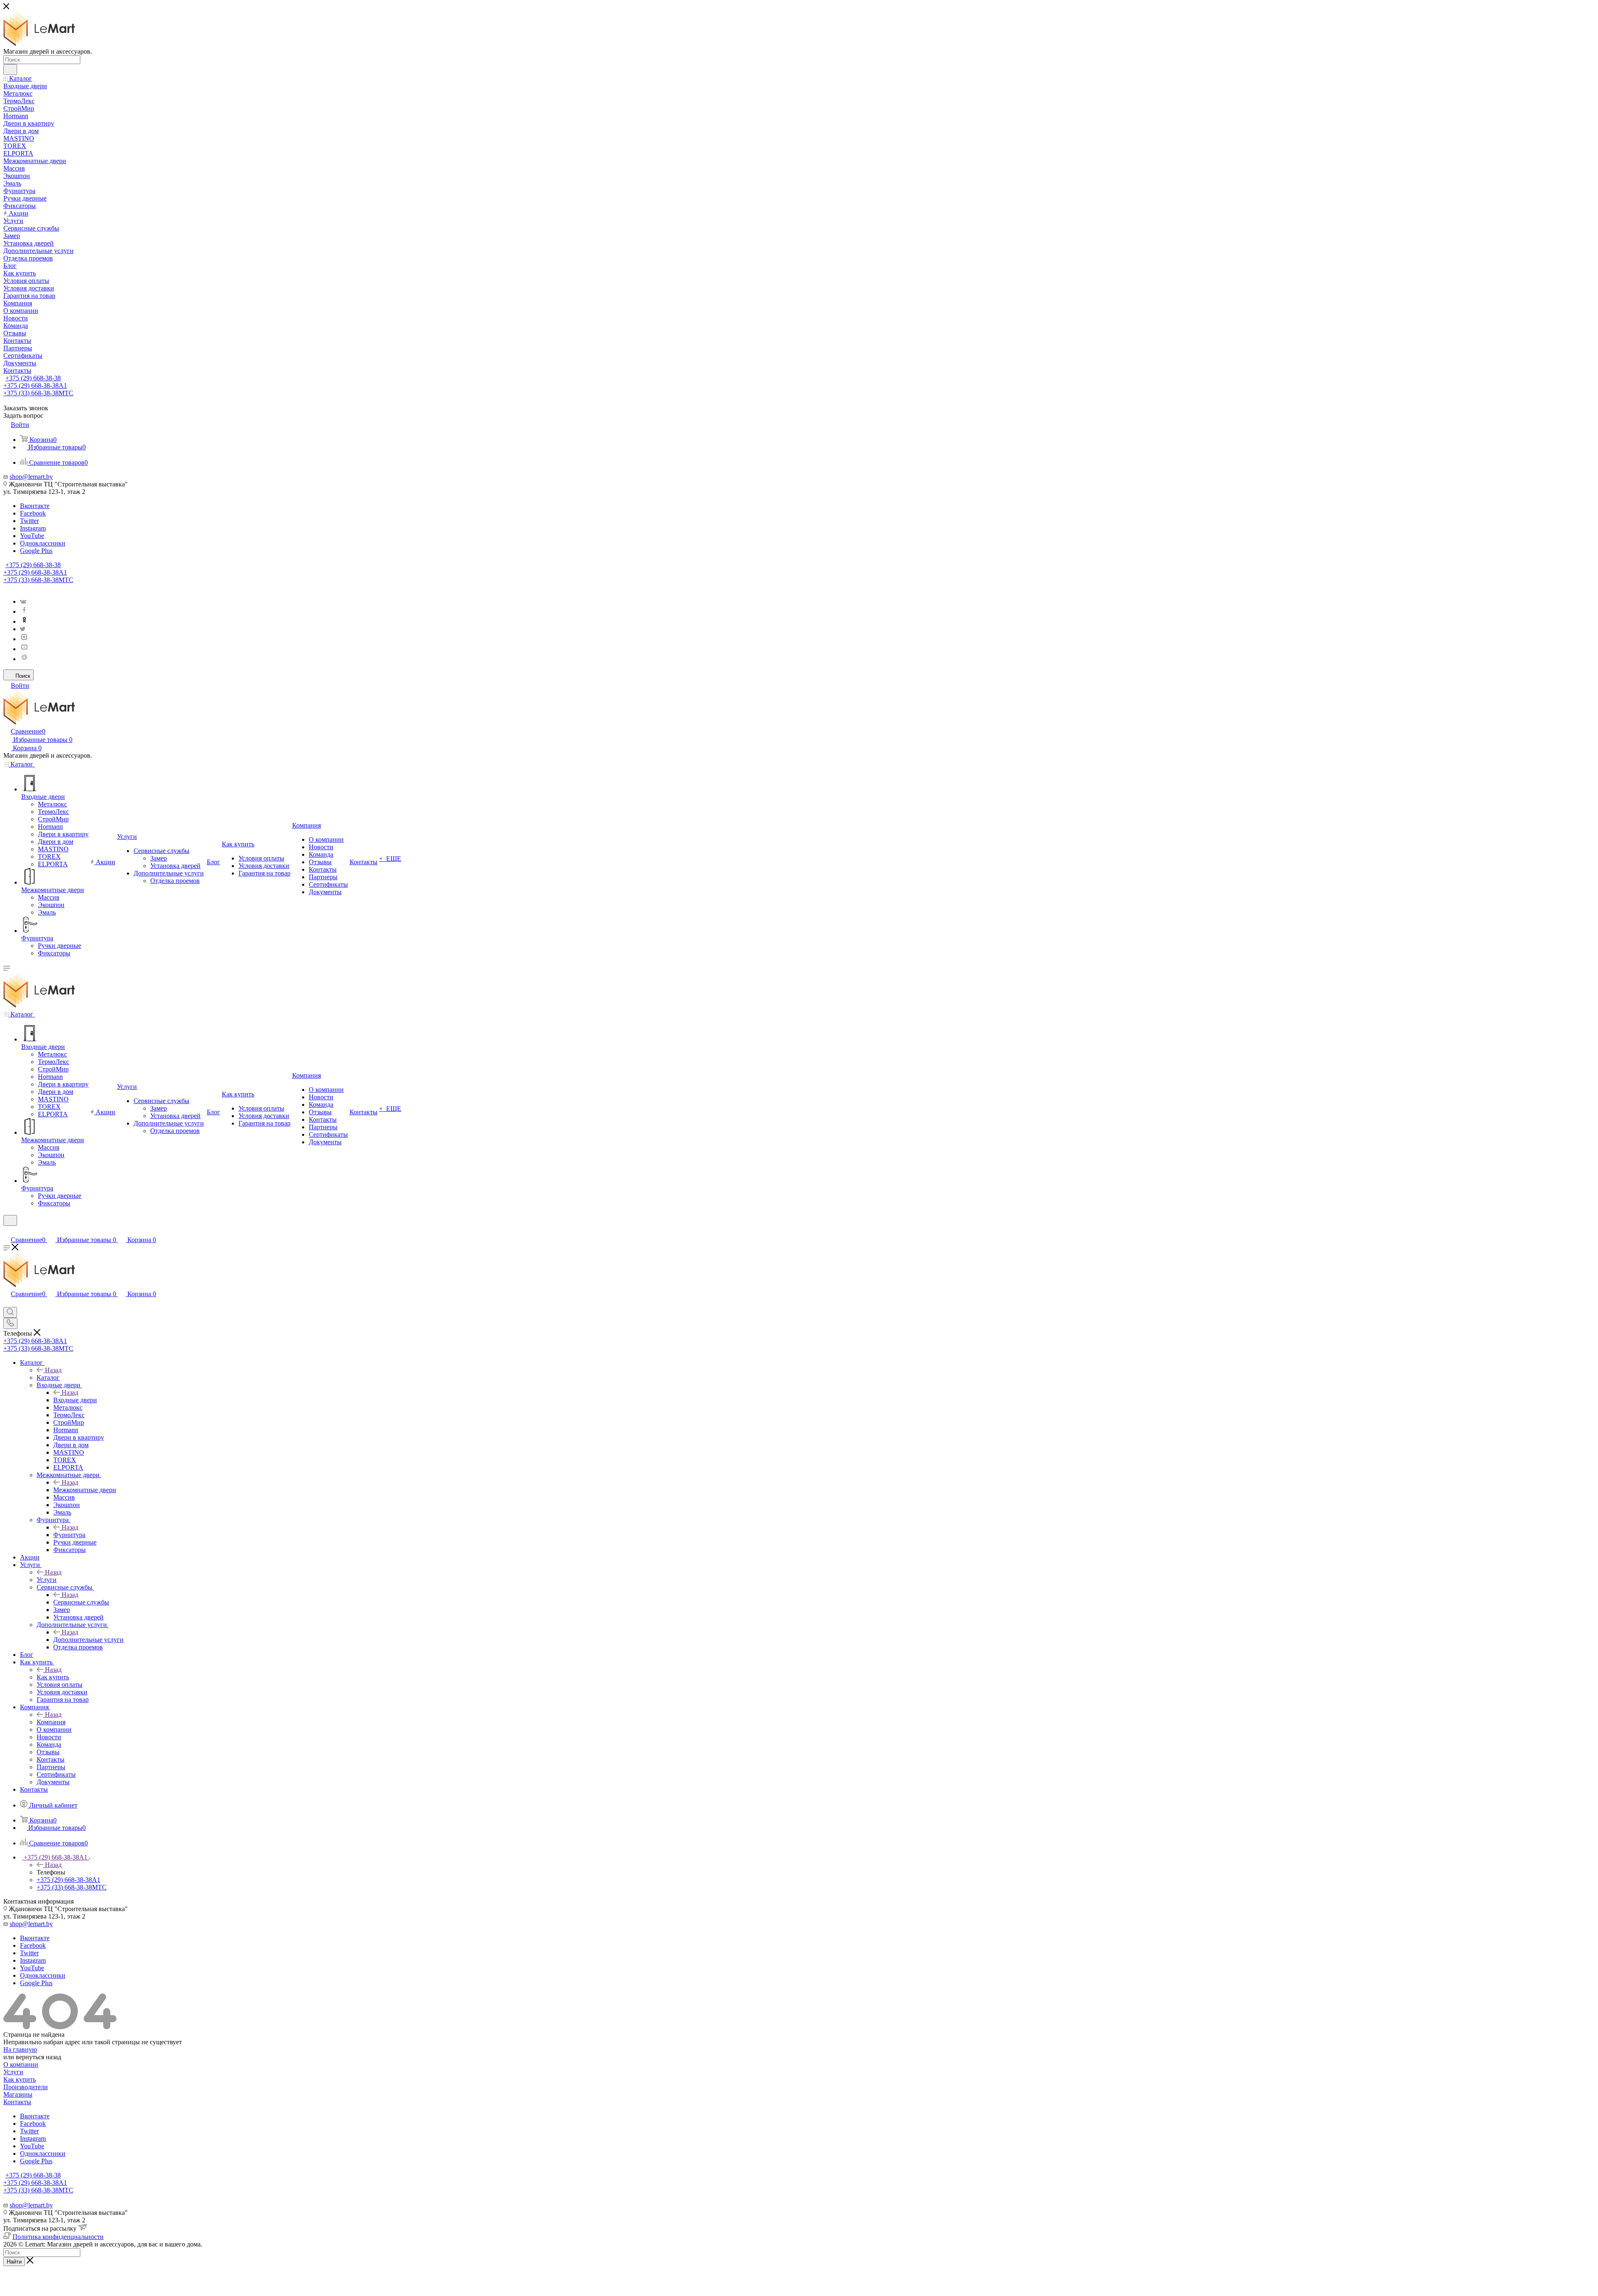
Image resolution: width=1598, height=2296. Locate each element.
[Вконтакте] (23, 601)
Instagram (33, 528)
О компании (21, 2064)
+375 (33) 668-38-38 (38, 393)
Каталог (48, 1377)
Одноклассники (43, 543)
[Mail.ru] (24, 659)
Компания (51, 1722)
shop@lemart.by (31, 477)
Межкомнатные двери (85, 1490)
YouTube (32, 536)
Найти (14, 2262)
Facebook (33, 513)
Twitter (29, 521)
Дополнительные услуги (88, 1640)
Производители (26, 2087)
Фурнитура (69, 1535)
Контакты (17, 2102)
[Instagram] (24, 639)
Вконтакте (35, 506)
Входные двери (75, 1400)
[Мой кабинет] (7, 1231)
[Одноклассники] (24, 621)
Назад (53, 1370)
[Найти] (10, 69)
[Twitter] (23, 629)
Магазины (18, 2094)
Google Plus (36, 551)
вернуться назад (38, 2057)
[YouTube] (24, 649)
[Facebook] (24, 611)
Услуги (47, 1580)
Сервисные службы (81, 1602)
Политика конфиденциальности (58, 2237)
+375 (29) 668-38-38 (33, 378)
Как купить (53, 1677)
